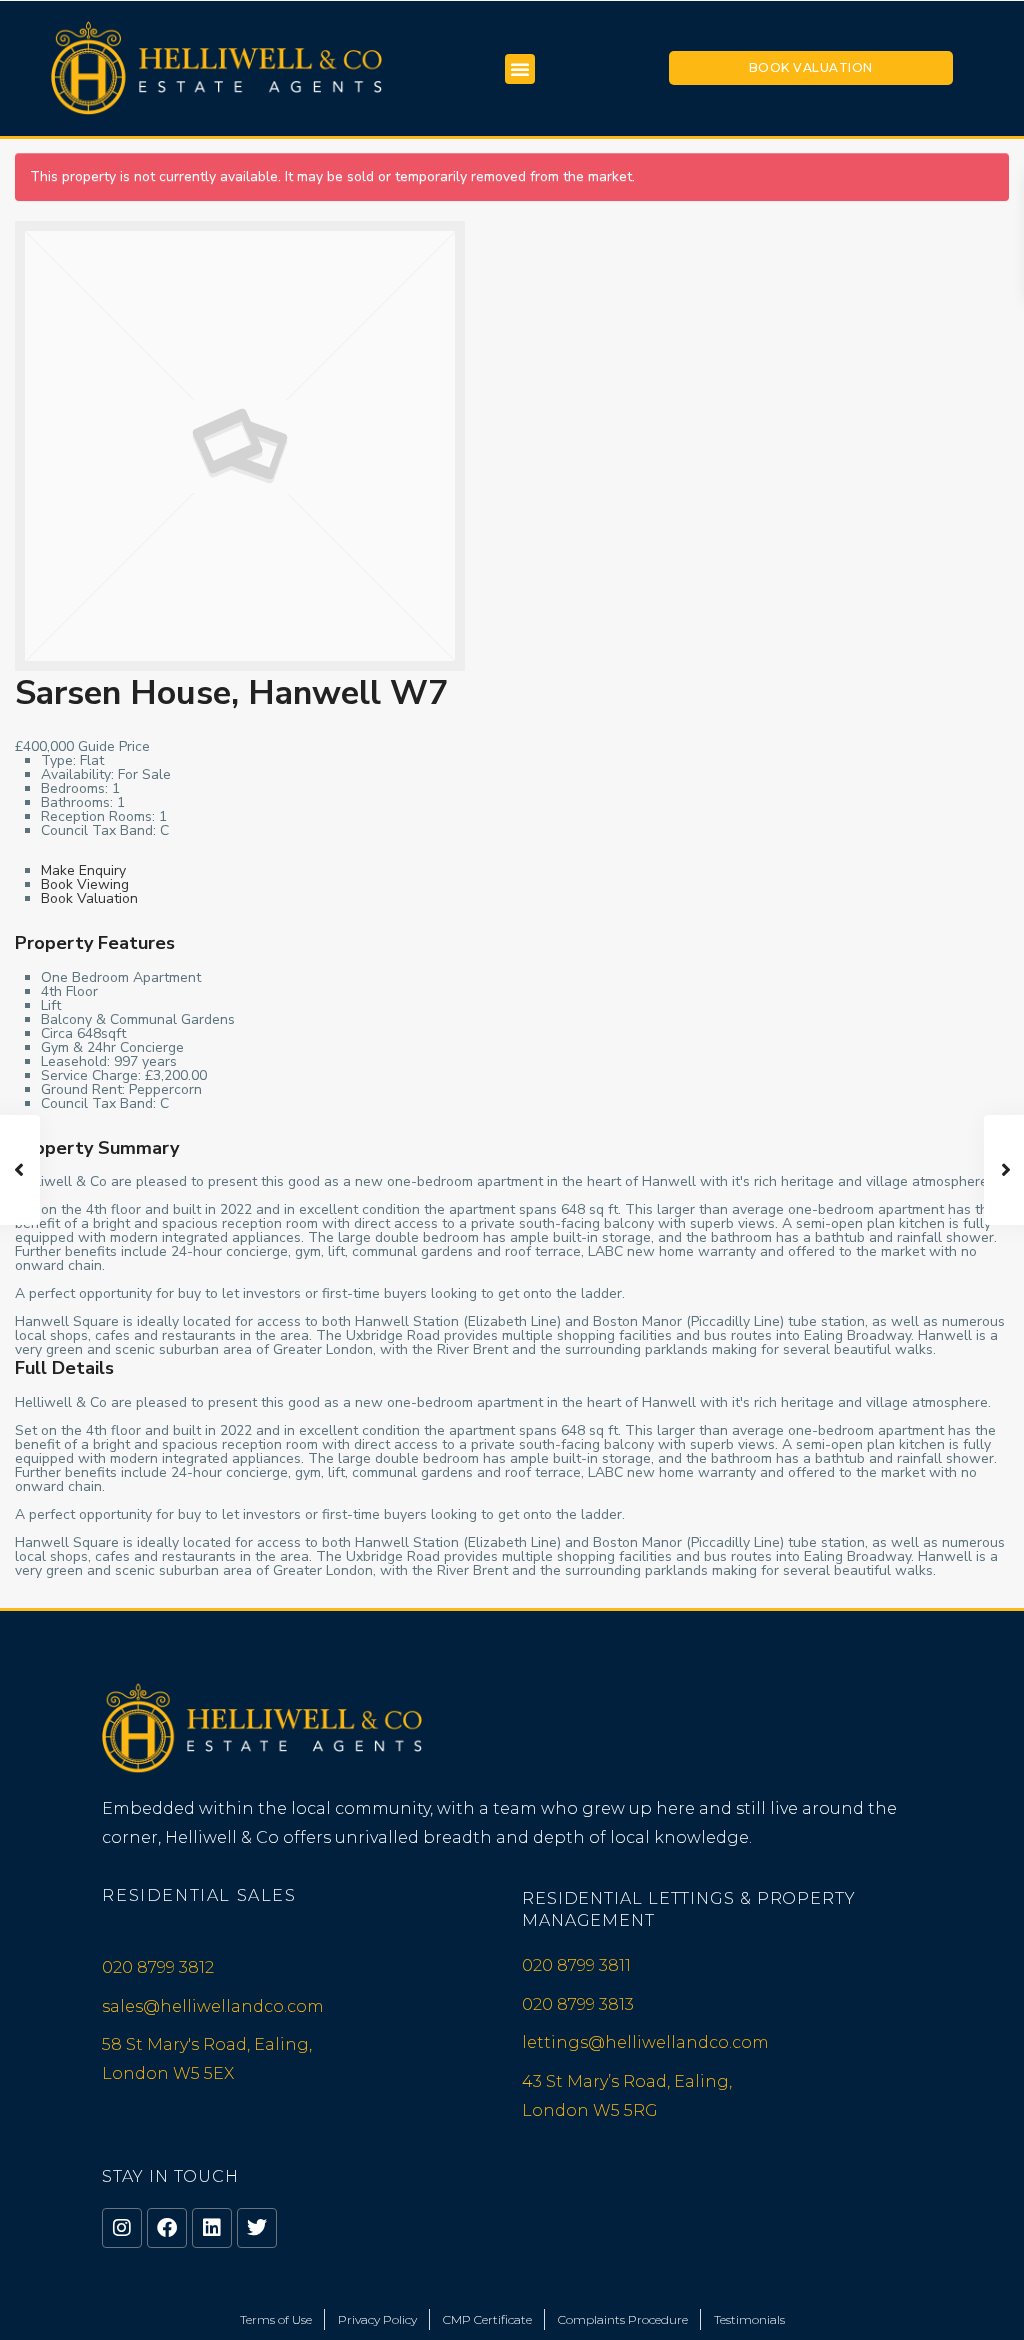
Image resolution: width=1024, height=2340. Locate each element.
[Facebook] (167, 2228)
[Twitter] (257, 2228)
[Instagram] (122, 2228)
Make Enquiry (83, 870)
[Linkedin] (212, 2228)
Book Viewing (85, 884)
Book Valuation (811, 67)
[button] (520, 69)
